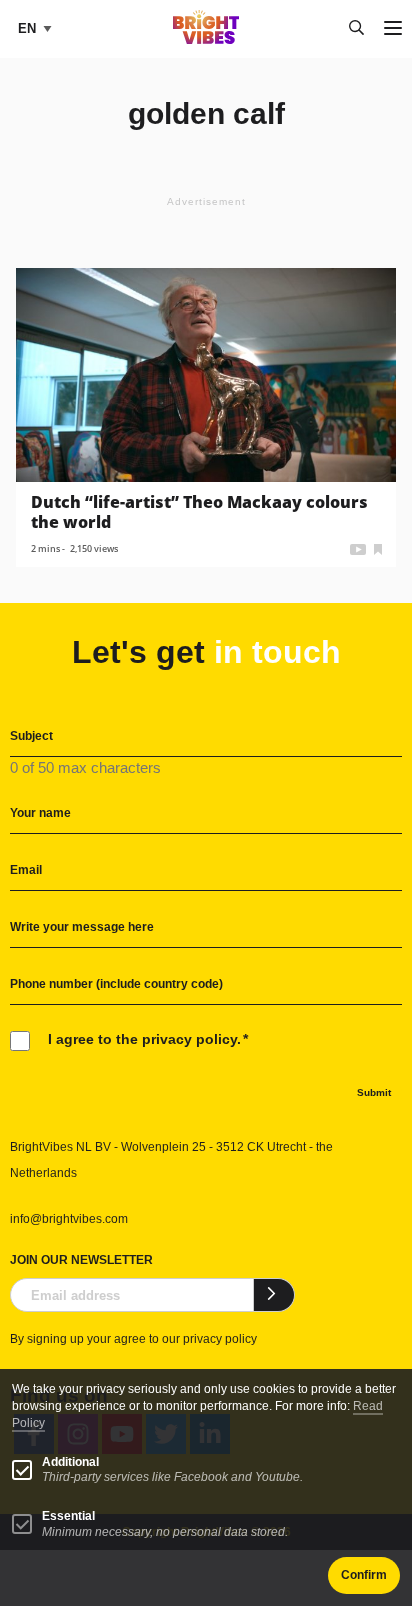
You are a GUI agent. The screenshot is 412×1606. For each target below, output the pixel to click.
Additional (70, 1462)
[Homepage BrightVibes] (206, 38)
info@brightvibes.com (69, 1219)
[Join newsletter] (274, 1295)
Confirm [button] (364, 1575)
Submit (374, 1092)
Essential (68, 1516)
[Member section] (378, 547)
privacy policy (220, 1339)
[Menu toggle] (393, 29)
